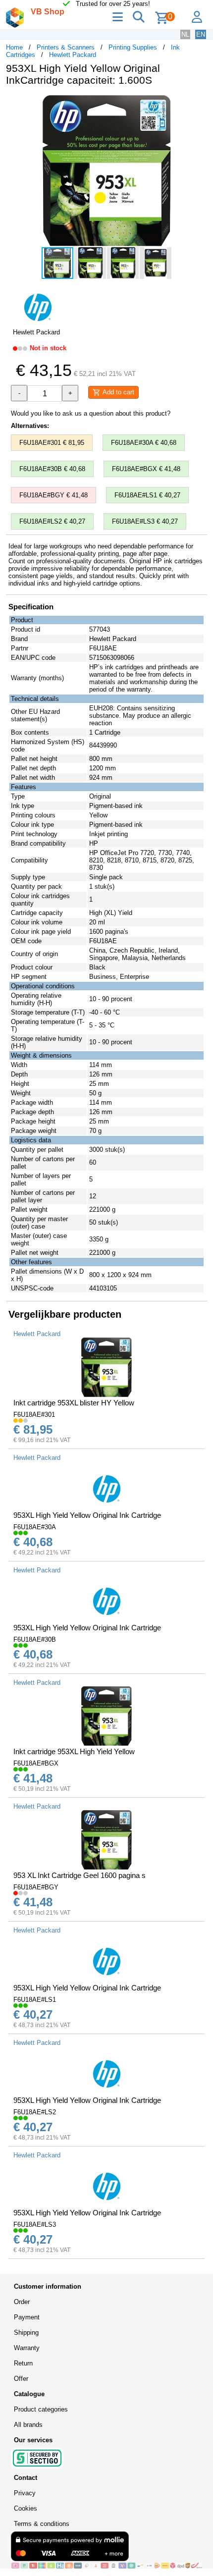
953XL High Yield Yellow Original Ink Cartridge (87, 1515)
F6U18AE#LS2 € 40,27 (52, 521)
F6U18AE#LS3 (35, 2225)
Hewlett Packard (73, 55)
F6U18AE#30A (35, 1527)
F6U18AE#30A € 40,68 (144, 443)
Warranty (27, 2348)
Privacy (25, 2493)
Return (23, 2363)
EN (201, 34)
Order (22, 2302)
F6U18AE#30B (35, 1639)
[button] (198, 104)
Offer (21, 2379)
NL (185, 34)
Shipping (26, 2333)
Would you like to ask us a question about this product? (91, 413)
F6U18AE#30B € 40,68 (52, 469)
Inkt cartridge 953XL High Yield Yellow (74, 1751)
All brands (28, 2425)
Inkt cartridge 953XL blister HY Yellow (74, 1403)
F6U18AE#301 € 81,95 (52, 443)
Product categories (41, 2409)
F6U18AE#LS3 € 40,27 (145, 521)
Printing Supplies (133, 47)
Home (14, 47)
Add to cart (117, 392)
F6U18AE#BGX (36, 1763)
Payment (27, 2317)
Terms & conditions (42, 2524)
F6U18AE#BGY (36, 1887)
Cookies (26, 2508)
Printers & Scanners (66, 47)
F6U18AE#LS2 (35, 2112)
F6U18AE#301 (34, 1415)
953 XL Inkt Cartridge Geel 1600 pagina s (80, 1875)
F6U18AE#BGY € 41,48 (53, 495)
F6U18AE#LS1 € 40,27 (147, 495)
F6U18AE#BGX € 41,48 (146, 469)
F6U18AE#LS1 (35, 2000)
